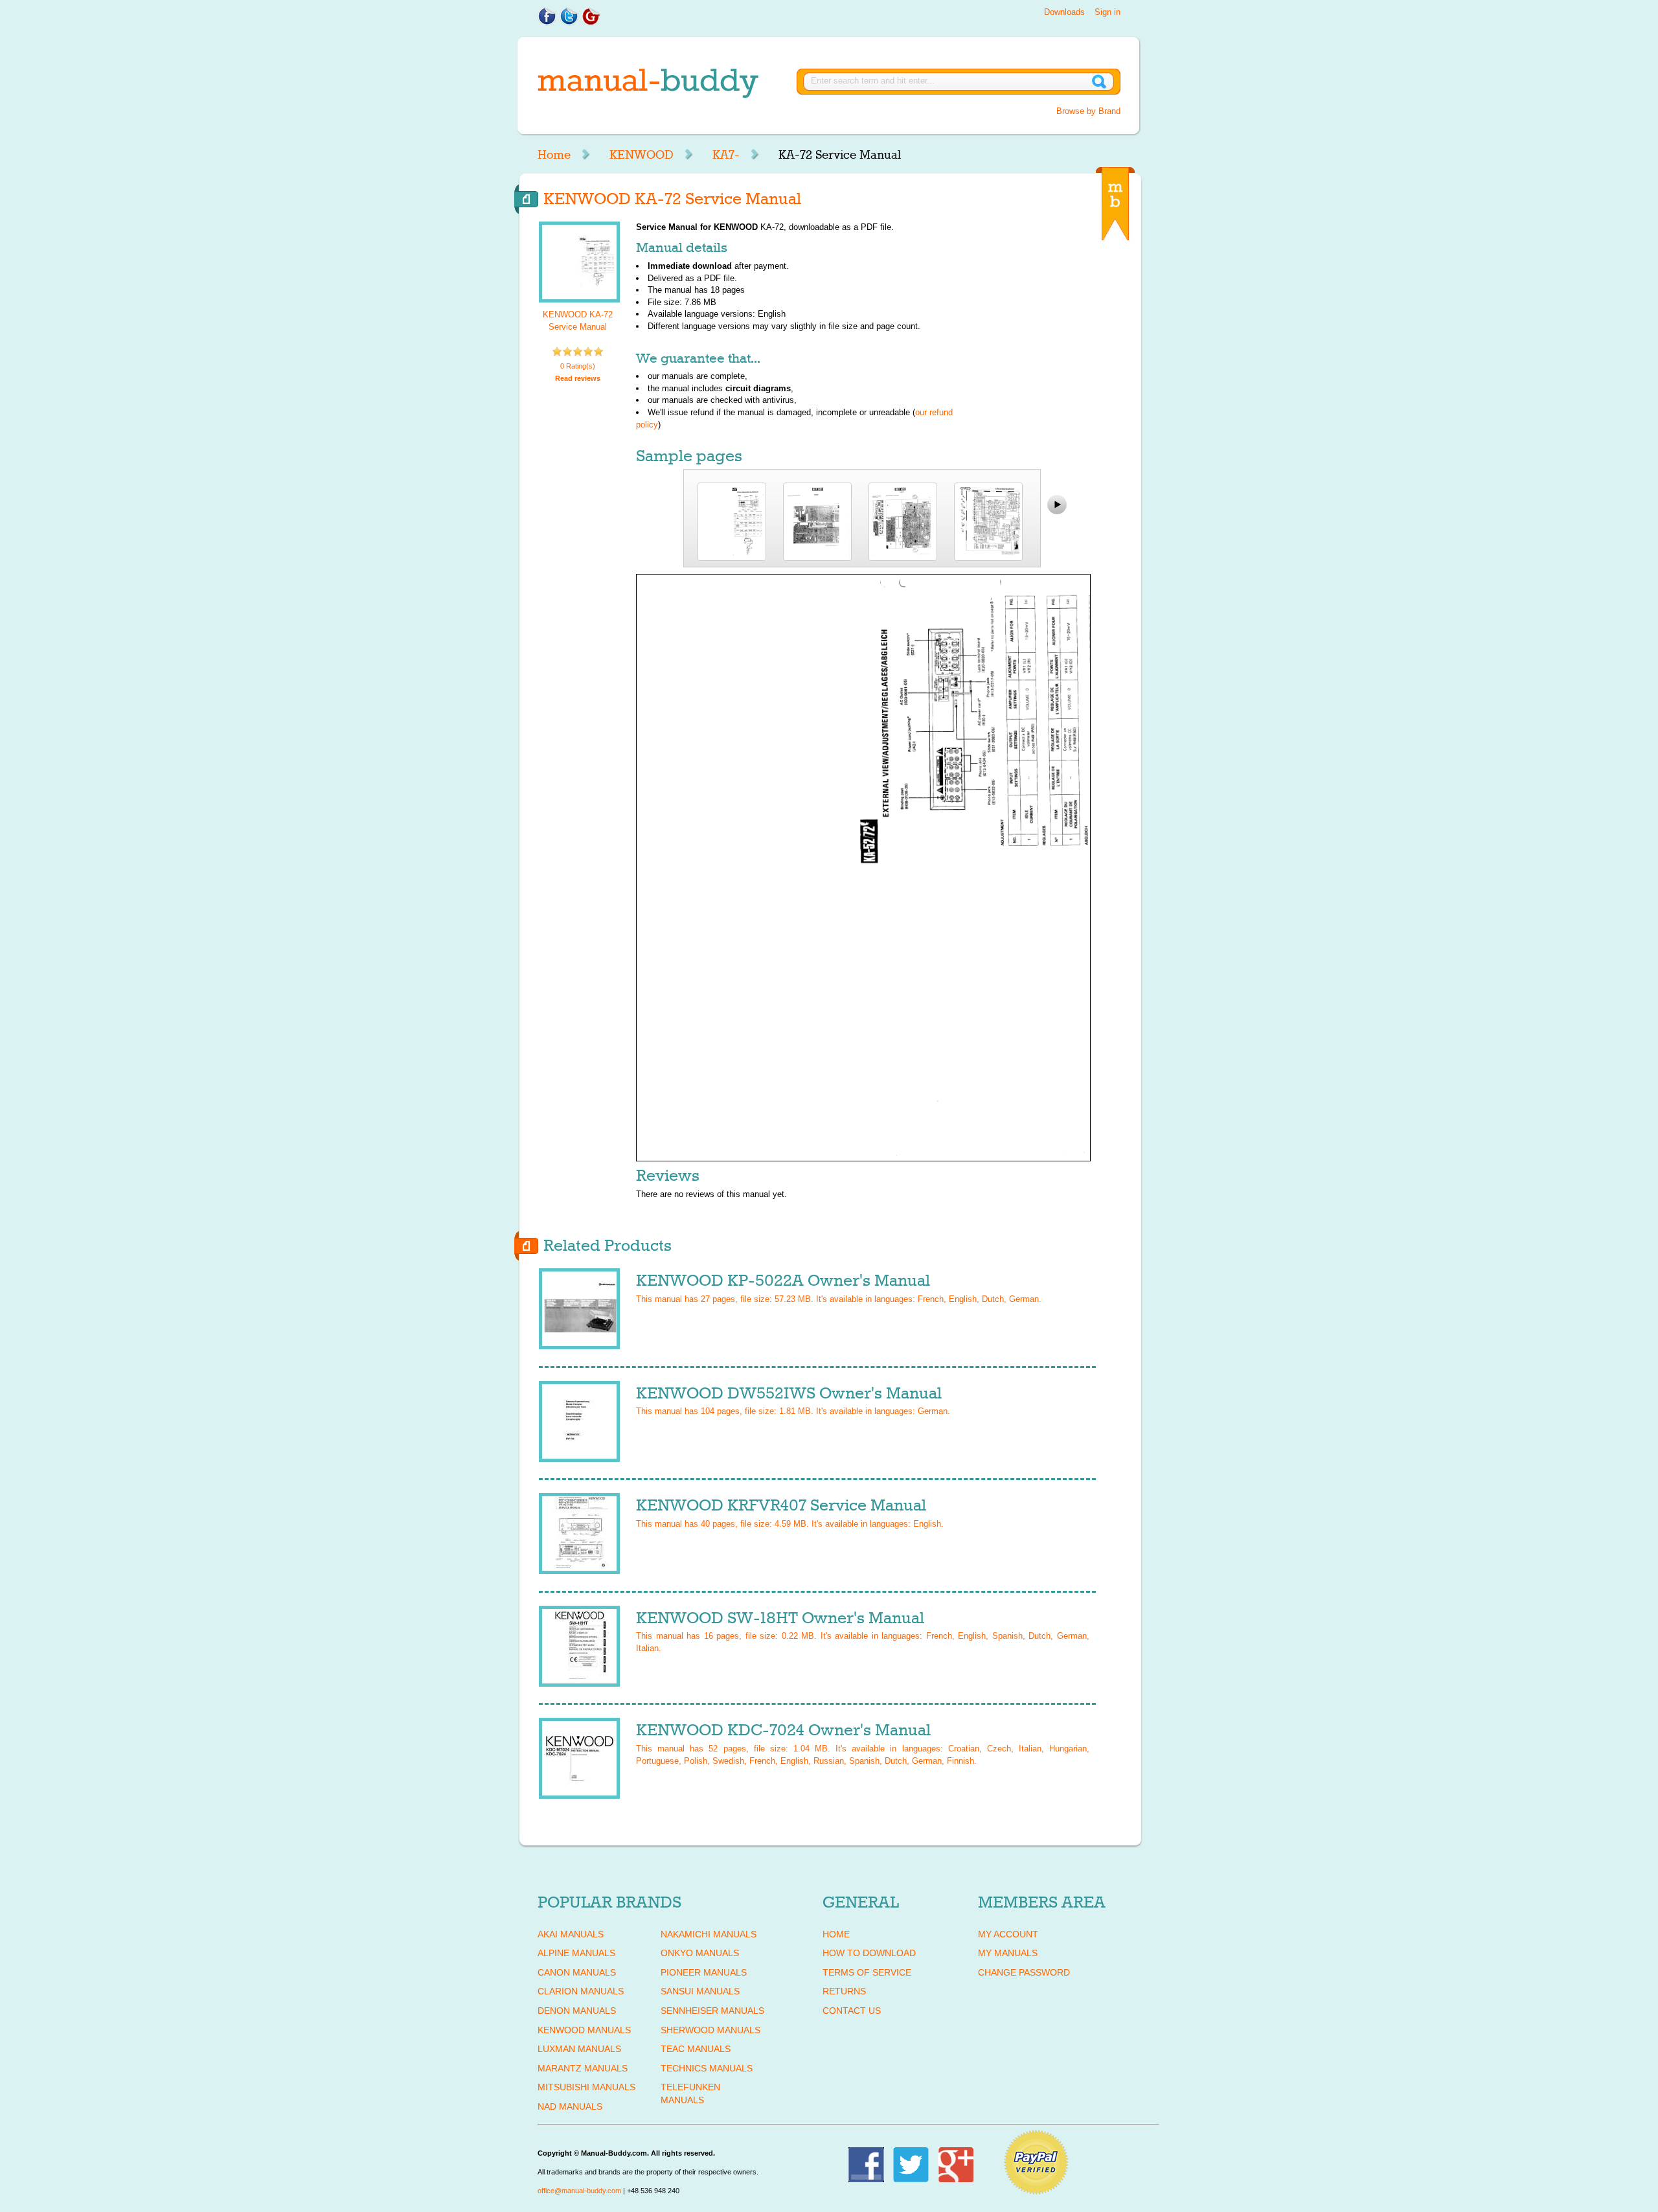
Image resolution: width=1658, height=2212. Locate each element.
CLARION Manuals (581, 1991)
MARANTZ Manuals (583, 2068)
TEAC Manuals (696, 2049)
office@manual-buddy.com (579, 2191)
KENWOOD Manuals (584, 2030)
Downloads (1064, 12)
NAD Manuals (570, 2106)
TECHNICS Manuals (707, 2068)
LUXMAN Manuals (579, 2049)
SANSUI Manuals (700, 1991)
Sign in (1107, 12)
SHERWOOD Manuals (710, 2030)
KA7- (726, 155)
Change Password (1024, 1972)
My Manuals (1008, 1953)
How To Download (869, 1953)
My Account (1008, 1934)
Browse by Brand (1088, 111)
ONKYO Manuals (700, 1953)
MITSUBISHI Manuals (586, 2087)
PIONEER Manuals (704, 1972)
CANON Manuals (577, 1972)
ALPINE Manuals (576, 1953)
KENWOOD (642, 155)
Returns (844, 1991)
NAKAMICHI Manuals (709, 1934)
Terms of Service (867, 1972)
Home (554, 155)
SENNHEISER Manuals (712, 2011)
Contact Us (852, 2011)
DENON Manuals (577, 2011)
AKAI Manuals (571, 1934)
